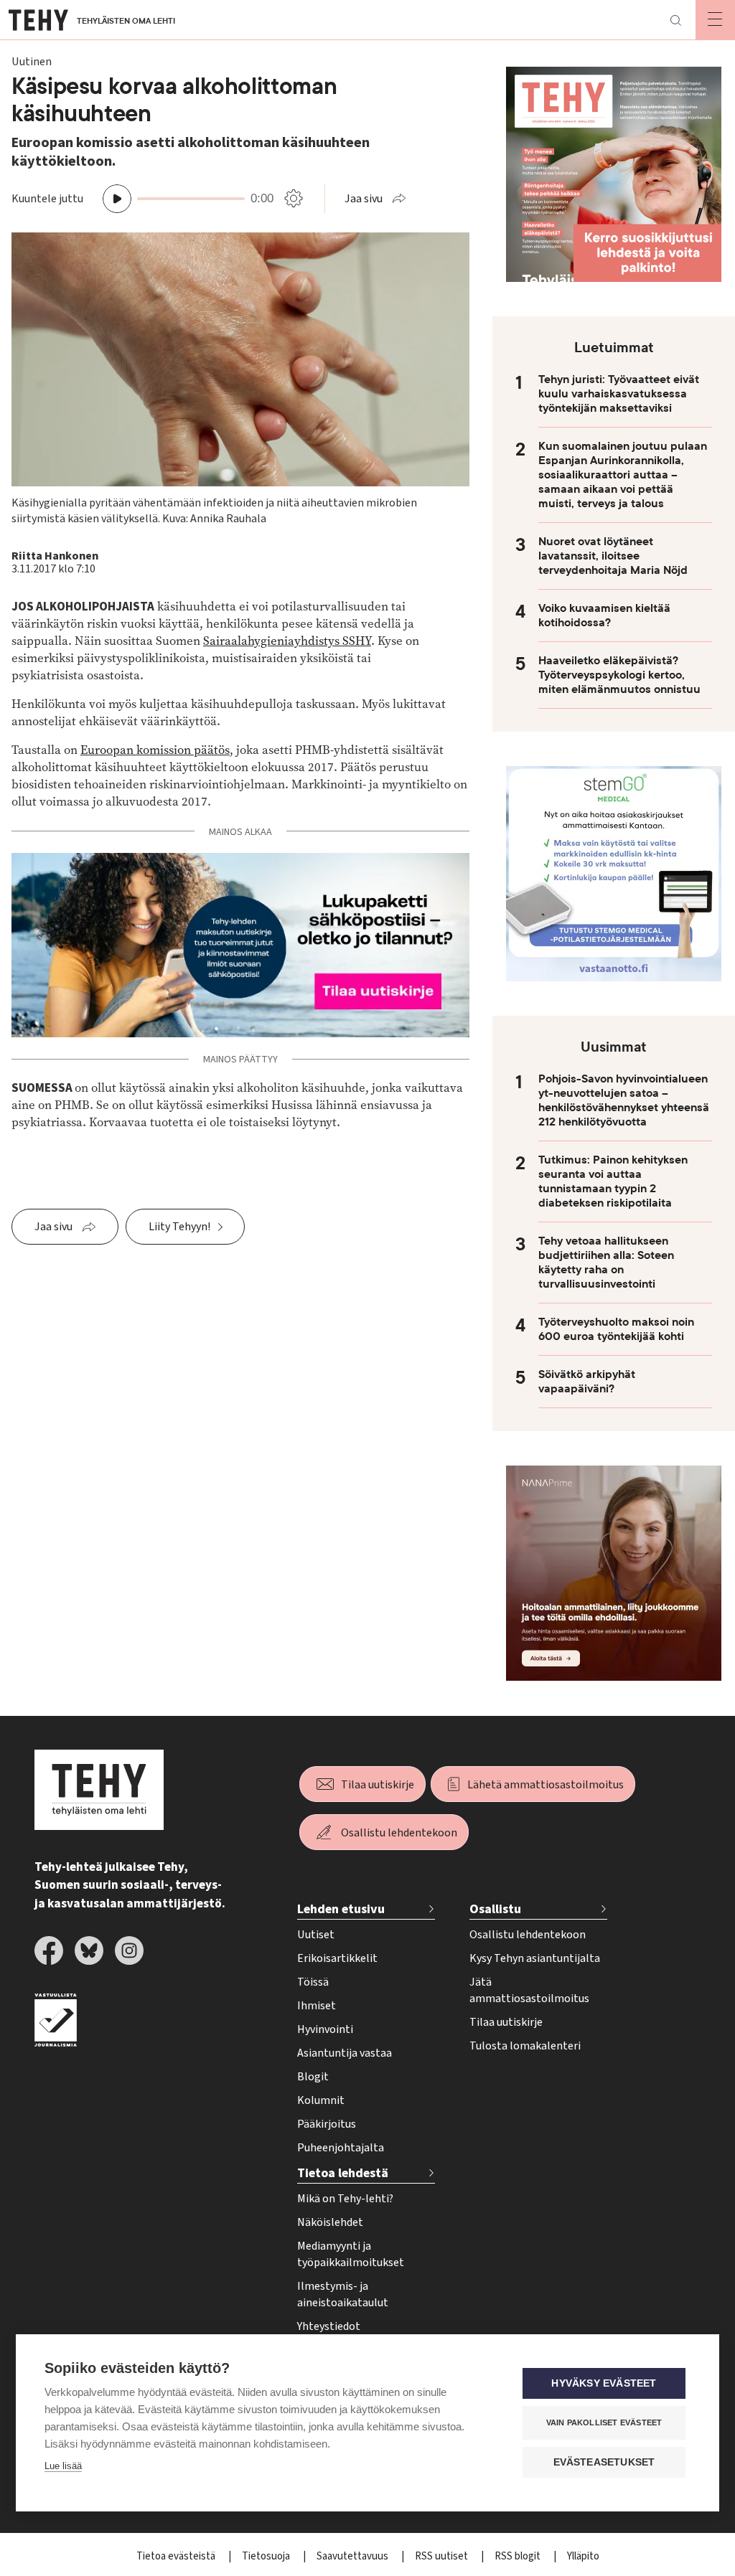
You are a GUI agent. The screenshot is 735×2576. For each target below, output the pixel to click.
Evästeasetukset (604, 2462)
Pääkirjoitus (327, 2124)
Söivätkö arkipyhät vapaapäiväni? (587, 1382)
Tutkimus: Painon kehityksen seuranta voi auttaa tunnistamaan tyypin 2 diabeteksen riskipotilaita (613, 1181)
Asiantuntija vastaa (345, 2053)
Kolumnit (321, 2100)
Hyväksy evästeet (604, 2383)
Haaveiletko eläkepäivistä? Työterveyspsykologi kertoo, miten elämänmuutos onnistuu (619, 675)
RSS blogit (519, 2556)
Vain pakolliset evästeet (604, 2422)
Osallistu (495, 1909)
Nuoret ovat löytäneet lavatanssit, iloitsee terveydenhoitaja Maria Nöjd (613, 556)
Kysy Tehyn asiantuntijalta (535, 1958)
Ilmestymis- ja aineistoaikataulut (343, 2294)
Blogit (313, 2077)
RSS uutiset (443, 2556)
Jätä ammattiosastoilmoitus (529, 1990)
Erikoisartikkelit (337, 1958)
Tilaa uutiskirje (378, 1785)
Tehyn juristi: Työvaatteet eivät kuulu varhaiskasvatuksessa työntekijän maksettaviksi (619, 394)
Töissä (313, 1982)
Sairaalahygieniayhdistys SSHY (287, 641)
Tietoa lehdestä (343, 2173)
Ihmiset (317, 2006)
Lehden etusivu (341, 1909)
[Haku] (675, 20)
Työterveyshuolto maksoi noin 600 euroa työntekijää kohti (616, 1329)
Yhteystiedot (329, 2326)
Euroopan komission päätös (155, 750)
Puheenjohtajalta (341, 2148)
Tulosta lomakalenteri (525, 2046)
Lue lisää (63, 2466)
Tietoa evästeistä (177, 2556)
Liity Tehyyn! (179, 1227)
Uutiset (316, 1935)
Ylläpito (583, 2556)
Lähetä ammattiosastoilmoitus (546, 1785)
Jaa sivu (364, 199)
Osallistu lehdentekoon (399, 1833)
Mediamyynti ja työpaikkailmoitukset (351, 2254)
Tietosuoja (267, 2556)
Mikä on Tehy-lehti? (345, 2199)
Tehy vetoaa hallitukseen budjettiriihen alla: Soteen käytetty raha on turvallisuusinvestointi (606, 1263)
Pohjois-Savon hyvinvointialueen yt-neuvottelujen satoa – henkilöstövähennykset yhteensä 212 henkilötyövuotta (624, 1100)
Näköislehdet (330, 2222)
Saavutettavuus (354, 2556)
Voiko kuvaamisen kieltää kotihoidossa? (604, 615)
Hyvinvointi (325, 2029)
